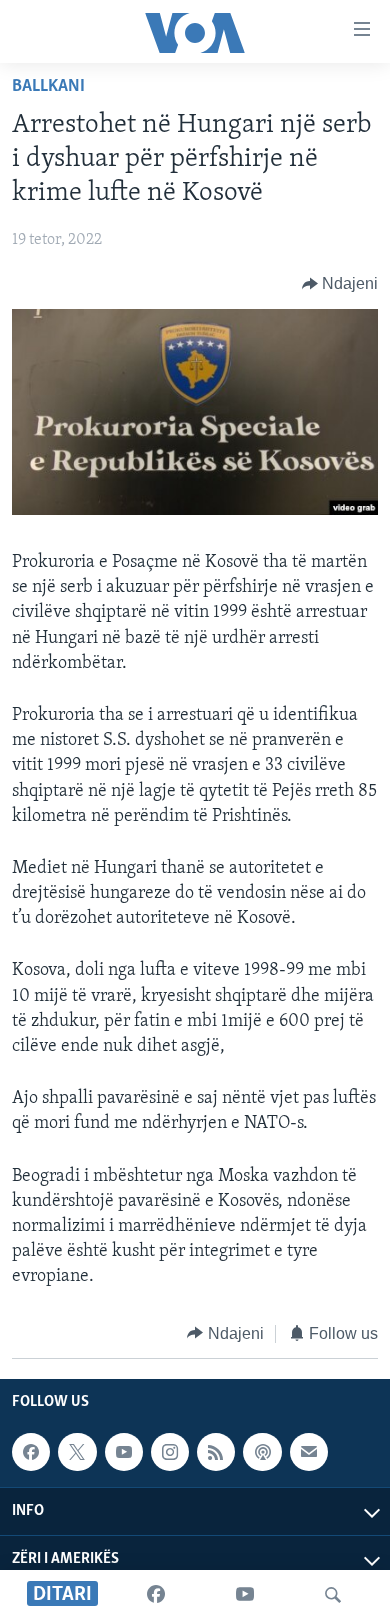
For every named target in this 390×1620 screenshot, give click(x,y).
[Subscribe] (309, 1452)
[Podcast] (262, 1452)
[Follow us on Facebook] (31, 1452)
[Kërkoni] (333, 1595)
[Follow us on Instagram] (170, 1452)
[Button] (340, 284)
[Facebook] (156, 1595)
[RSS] (216, 1452)
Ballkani (48, 87)
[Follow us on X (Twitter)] (77, 1452)
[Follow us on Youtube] (124, 1452)
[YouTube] (245, 1595)
